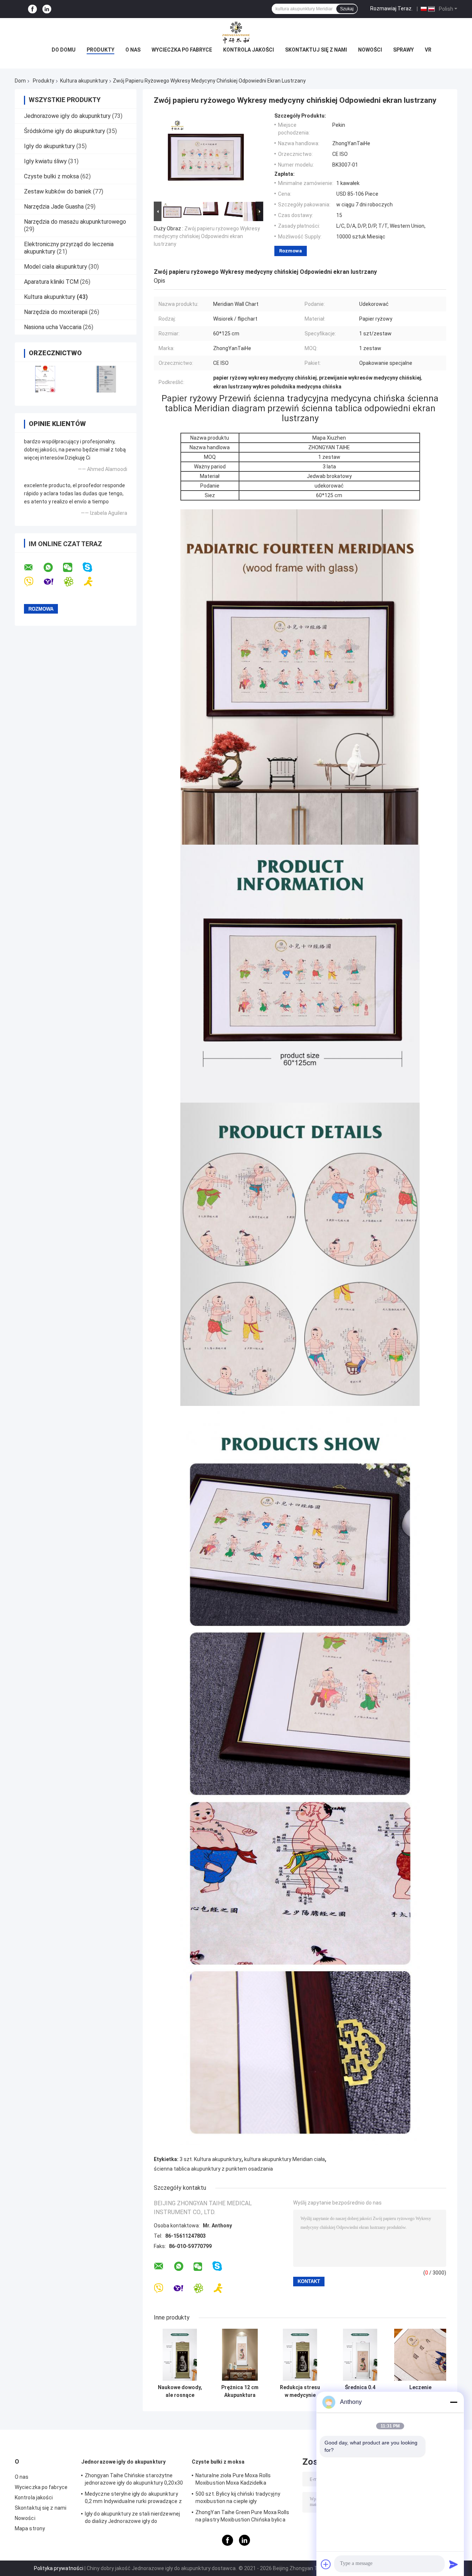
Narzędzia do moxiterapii (56, 312)
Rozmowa (291, 251)
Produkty (100, 50)
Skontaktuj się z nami (316, 50)
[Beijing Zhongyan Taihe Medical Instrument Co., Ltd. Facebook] (32, 9)
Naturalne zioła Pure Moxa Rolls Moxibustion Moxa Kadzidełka (233, 2479)
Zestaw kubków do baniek (58, 191)
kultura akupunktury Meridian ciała (284, 2159)
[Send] (454, 2564)
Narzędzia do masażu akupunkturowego (75, 222)
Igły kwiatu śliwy (45, 161)
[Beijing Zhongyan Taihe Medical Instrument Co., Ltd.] (236, 33)
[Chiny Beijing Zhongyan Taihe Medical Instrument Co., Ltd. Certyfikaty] (45, 379)
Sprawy (403, 50)
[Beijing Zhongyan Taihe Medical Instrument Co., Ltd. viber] (33, 582)
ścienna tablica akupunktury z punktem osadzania (213, 2169)
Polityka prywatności (59, 2568)
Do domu (64, 50)
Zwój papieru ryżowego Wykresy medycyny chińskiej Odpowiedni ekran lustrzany (207, 236)
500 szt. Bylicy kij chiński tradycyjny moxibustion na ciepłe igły (238, 2498)
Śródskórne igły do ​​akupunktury (65, 131)
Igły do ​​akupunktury (49, 146)
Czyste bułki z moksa (51, 176)
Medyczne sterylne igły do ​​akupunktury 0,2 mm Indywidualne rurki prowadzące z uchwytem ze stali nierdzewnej (133, 2499)
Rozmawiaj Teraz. (391, 8)
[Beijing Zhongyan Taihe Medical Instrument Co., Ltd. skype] (92, 567)
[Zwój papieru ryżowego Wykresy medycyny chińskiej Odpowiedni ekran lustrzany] (205, 156)
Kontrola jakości (249, 50)
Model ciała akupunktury (55, 267)
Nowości (370, 50)
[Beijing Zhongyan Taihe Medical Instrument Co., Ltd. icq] (73, 582)
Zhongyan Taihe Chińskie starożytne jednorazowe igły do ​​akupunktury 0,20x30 (134, 2479)
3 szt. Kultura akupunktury (211, 2159)
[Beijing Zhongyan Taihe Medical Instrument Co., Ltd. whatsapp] (53, 568)
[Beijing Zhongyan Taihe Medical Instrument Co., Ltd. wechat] (72, 568)
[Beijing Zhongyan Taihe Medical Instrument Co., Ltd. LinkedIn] (47, 9)
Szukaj (347, 9)
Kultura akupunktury (84, 81)
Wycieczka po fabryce (182, 50)
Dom (20, 81)
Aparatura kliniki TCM (51, 282)
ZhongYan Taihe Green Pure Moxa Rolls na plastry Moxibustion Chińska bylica (242, 2516)
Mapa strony (30, 2528)
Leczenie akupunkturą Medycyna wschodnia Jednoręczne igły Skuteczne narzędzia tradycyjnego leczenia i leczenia (420, 2391)
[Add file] (326, 2564)
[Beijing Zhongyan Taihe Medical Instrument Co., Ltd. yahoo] (53, 582)
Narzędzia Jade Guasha (54, 207)
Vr (428, 50)
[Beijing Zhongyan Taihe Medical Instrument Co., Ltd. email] (33, 568)
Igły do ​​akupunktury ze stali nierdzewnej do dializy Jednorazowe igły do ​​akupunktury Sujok (132, 2519)
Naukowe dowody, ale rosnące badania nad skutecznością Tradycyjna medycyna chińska (180, 2391)
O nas (133, 50)
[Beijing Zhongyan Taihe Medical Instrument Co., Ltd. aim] (93, 582)
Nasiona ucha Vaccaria (53, 327)
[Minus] (454, 2402)
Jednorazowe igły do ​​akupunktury (67, 116)
